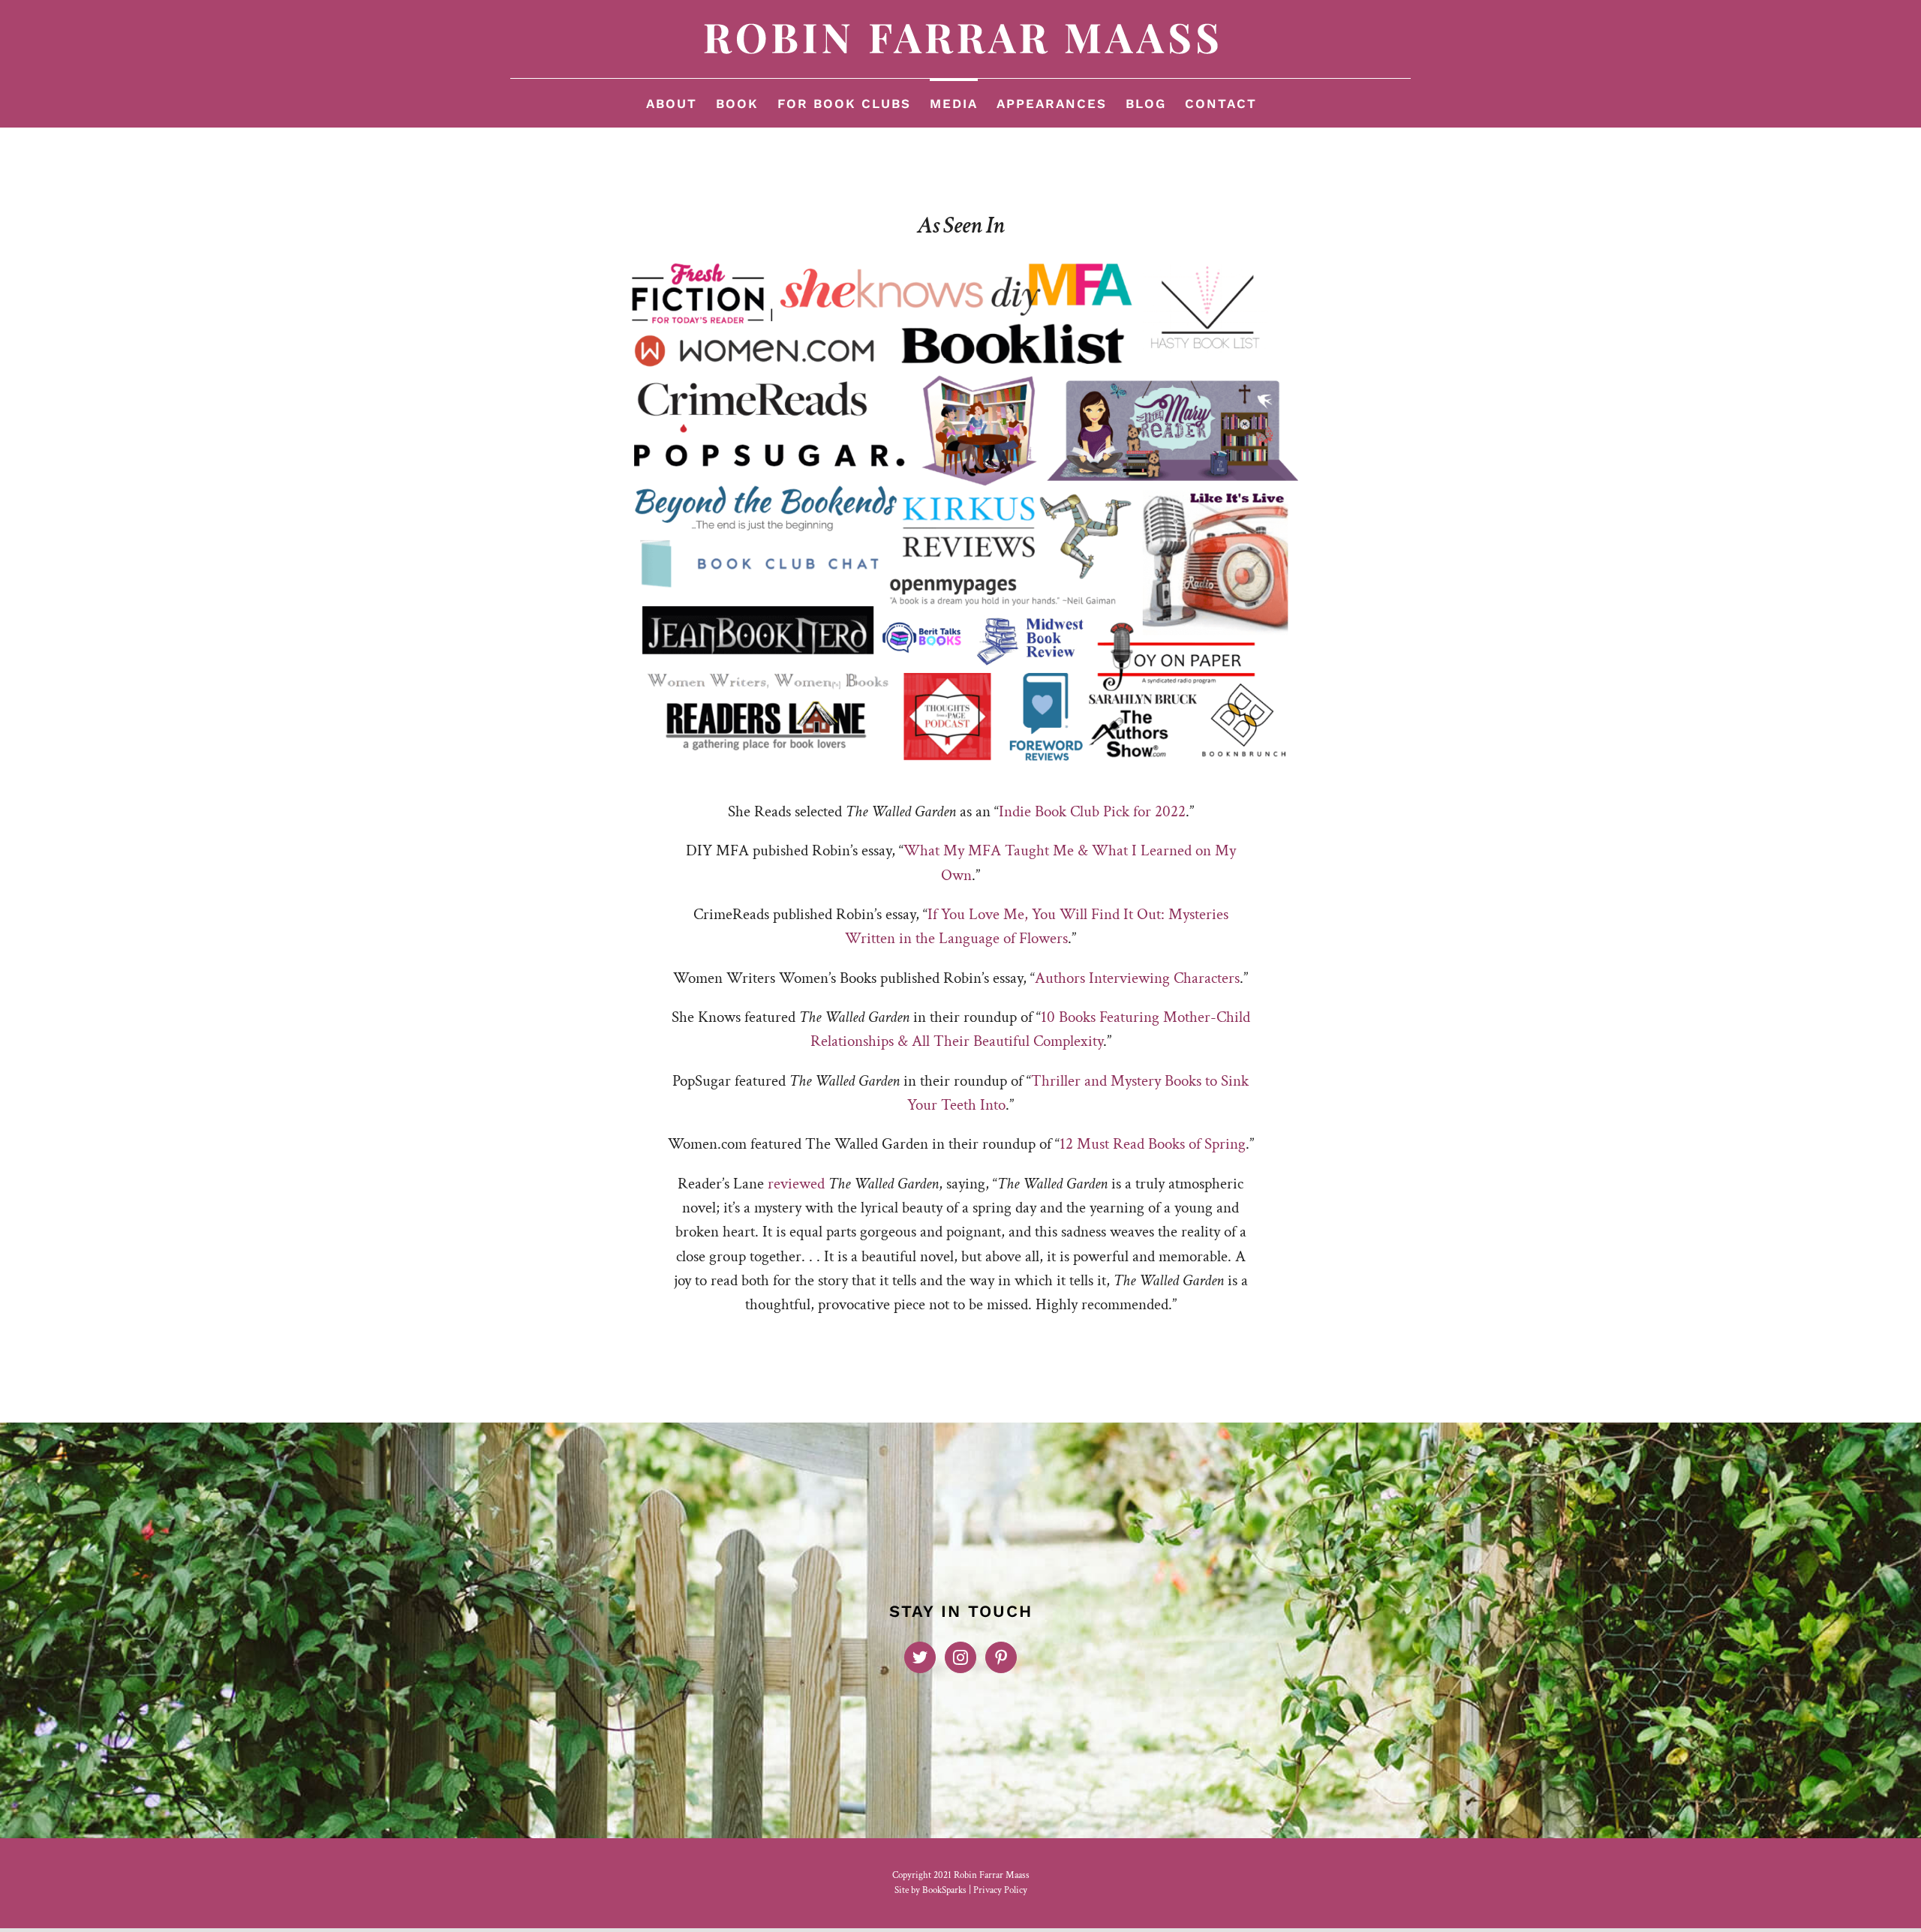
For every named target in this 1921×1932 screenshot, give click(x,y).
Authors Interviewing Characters (1137, 978)
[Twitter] (920, 1657)
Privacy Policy (1000, 1890)
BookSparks (944, 1890)
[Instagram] (960, 1657)
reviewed (796, 1184)
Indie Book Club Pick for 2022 (1092, 811)
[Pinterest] (1001, 1657)
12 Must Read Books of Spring (1153, 1144)
